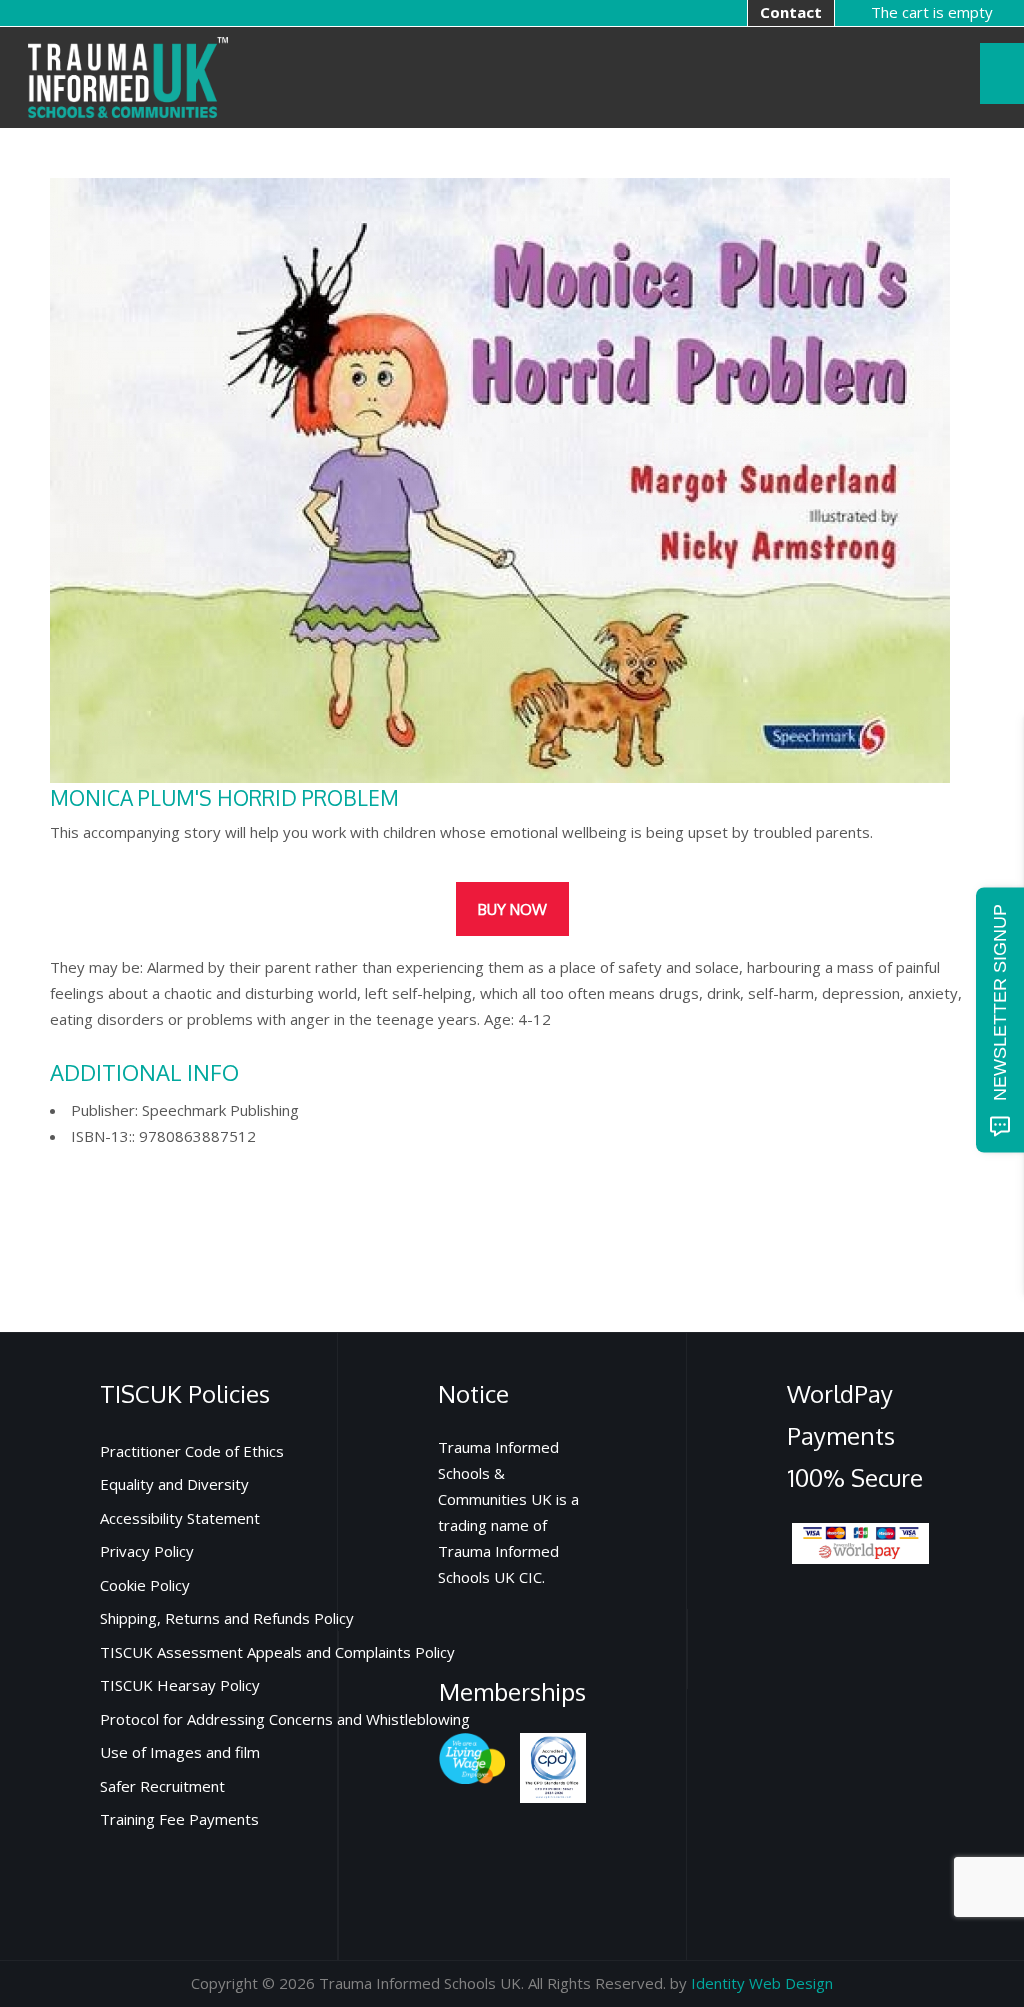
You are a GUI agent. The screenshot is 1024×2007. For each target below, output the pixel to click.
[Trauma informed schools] (128, 75)
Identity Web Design (762, 1983)
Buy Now (512, 909)
